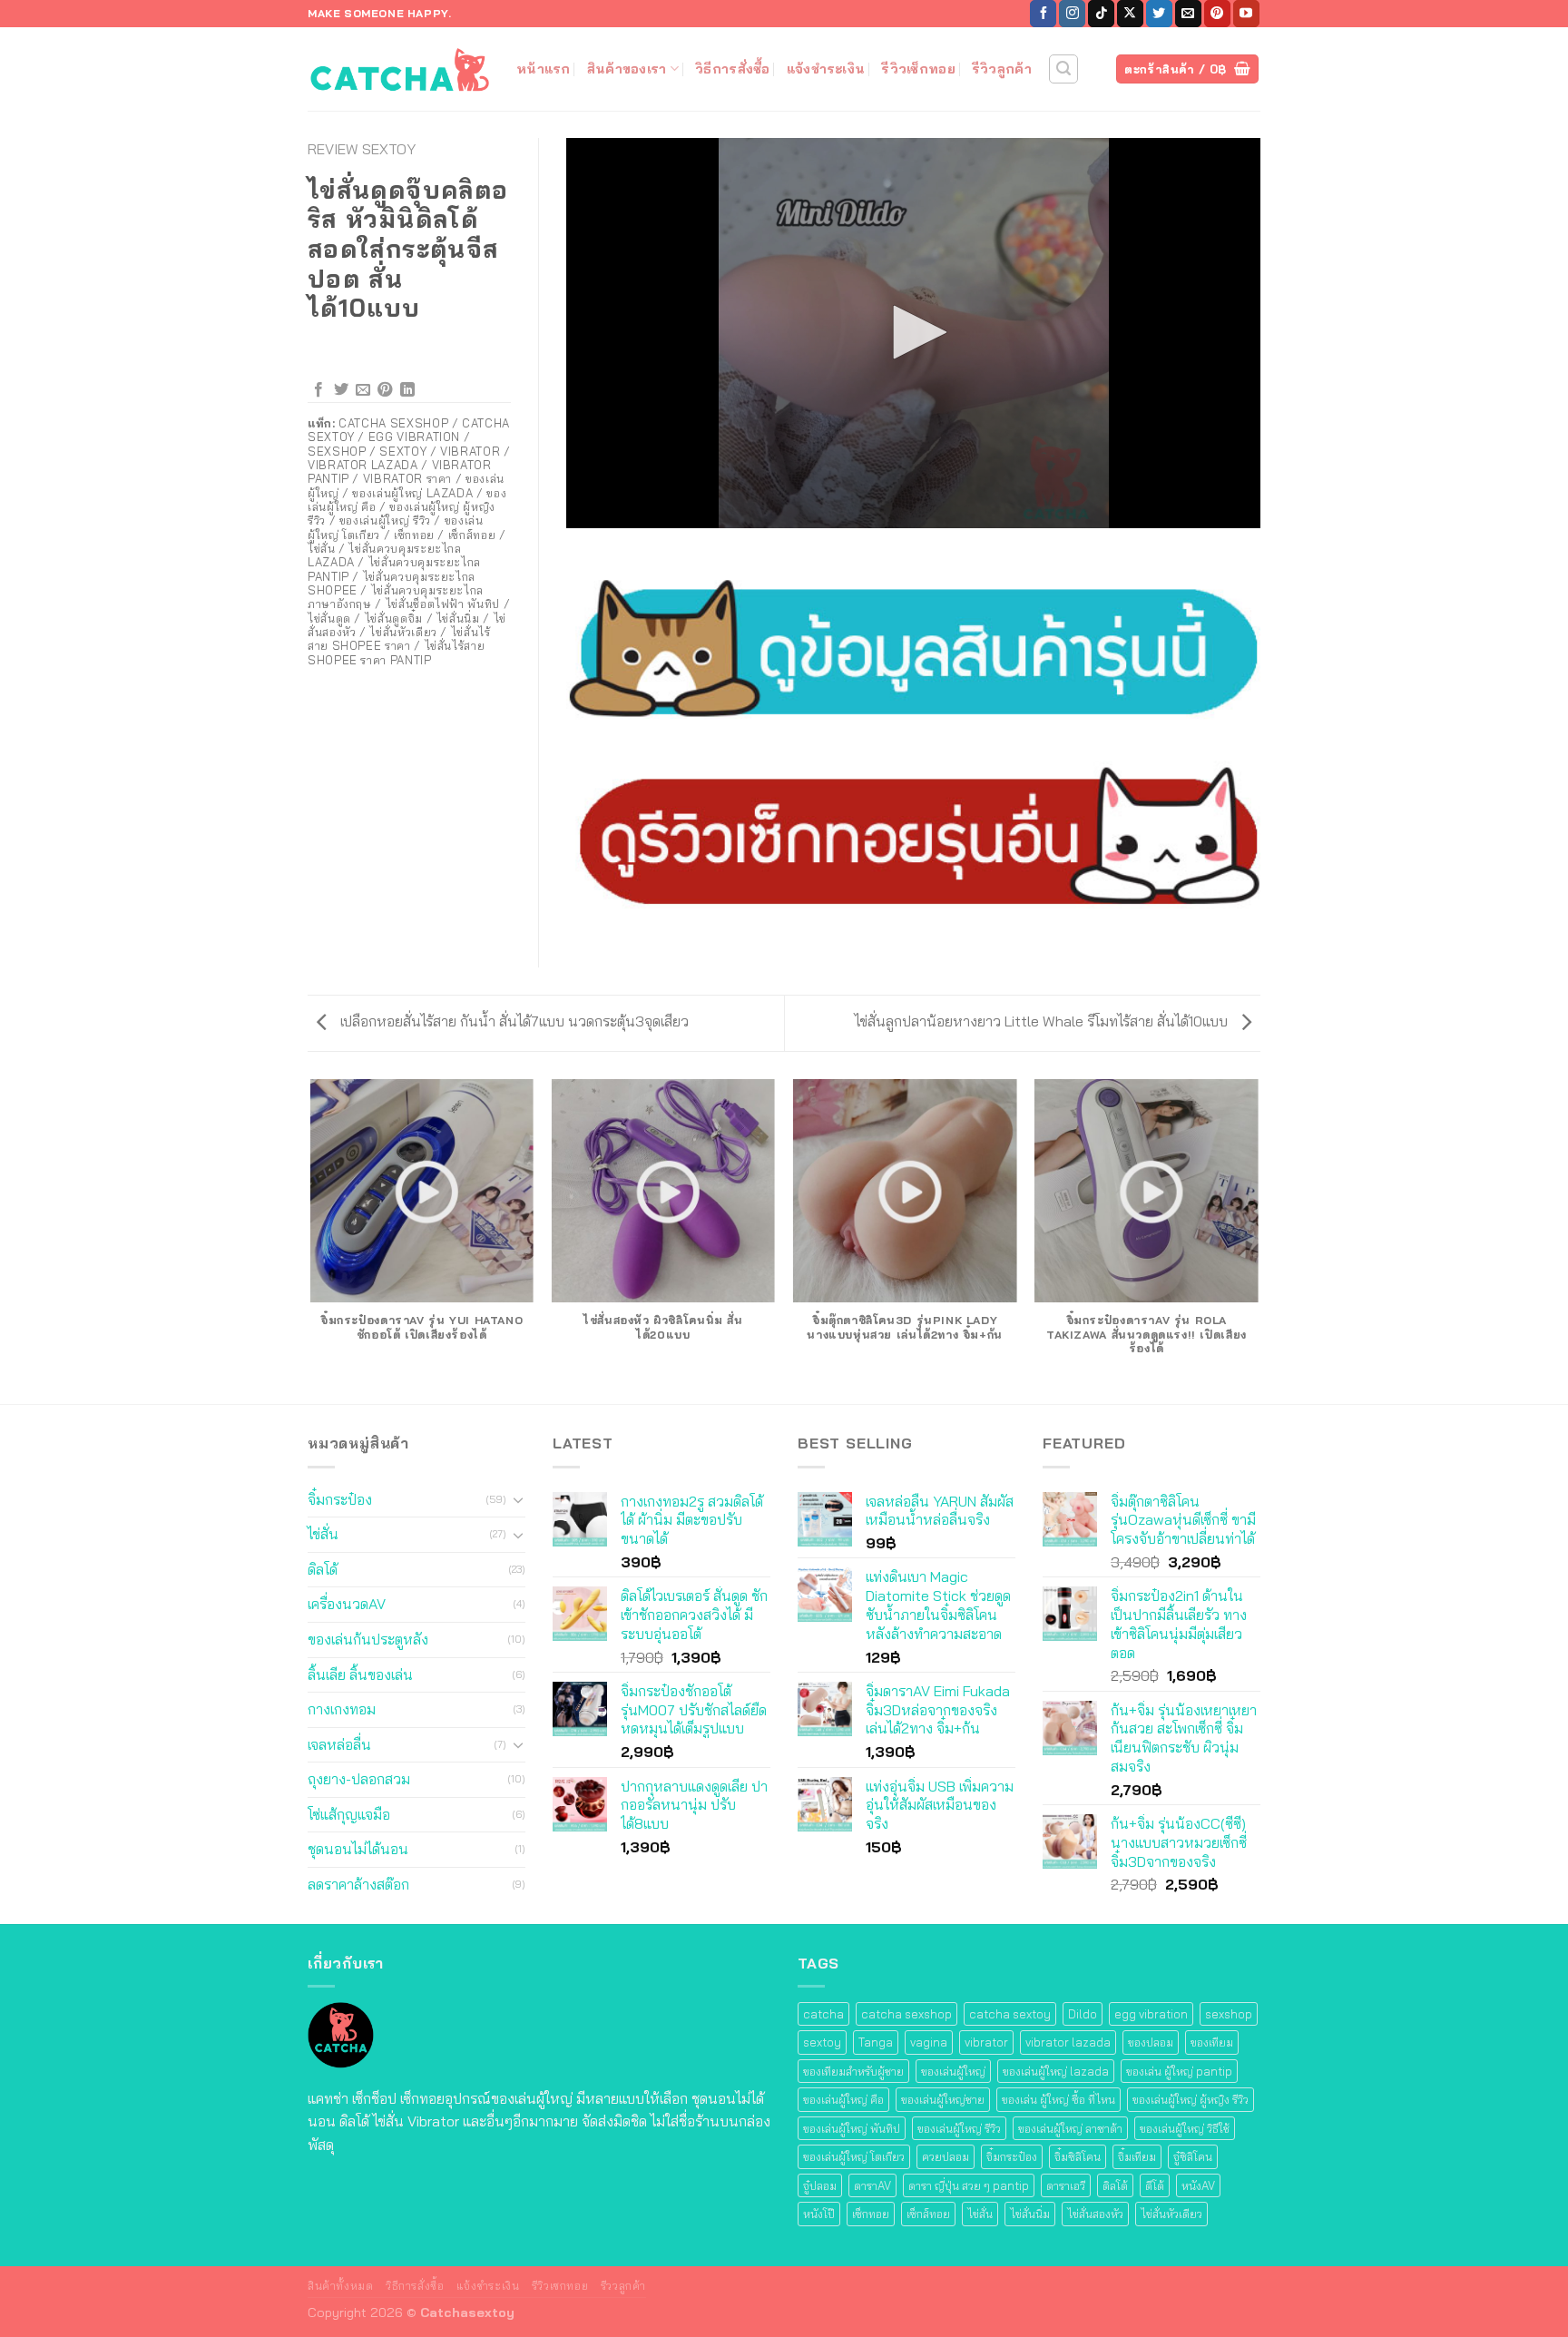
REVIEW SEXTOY (362, 149)
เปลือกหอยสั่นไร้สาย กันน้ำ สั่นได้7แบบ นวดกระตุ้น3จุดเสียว (513, 1021)
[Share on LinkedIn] (407, 390)
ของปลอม (1151, 2042)
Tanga (876, 2042)
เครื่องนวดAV (347, 1604)
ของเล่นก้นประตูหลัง (368, 1639)
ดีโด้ (1155, 2185)
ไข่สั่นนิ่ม (1030, 2214)
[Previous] (311, 1241)
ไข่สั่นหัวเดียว (1171, 2214)
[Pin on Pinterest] (385, 390)
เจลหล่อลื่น (339, 1744)
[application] (913, 333)
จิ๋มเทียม (1137, 2156)
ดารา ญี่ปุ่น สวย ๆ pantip (969, 2185)
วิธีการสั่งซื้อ (733, 69)
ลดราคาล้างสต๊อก (358, 1884)
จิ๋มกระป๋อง (340, 1499)
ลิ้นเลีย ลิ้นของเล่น (360, 1674)
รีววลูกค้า (623, 2286)
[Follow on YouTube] (1246, 14)
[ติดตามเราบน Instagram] (1072, 14)
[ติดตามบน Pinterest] (1217, 14)
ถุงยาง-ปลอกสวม (359, 1779)
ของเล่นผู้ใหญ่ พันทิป (852, 2128)
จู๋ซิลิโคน (1193, 2156)
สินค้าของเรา (627, 69)
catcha (823, 2014)
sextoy (822, 2042)
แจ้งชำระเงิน (826, 69)
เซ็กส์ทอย (928, 2214)
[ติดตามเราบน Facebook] (1043, 14)
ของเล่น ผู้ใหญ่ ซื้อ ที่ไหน (1058, 2099)
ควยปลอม (946, 2156)
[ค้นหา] (1063, 69)
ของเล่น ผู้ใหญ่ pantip (1179, 2071)
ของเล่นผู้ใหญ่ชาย (943, 2099)
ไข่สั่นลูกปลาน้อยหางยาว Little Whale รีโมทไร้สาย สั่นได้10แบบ (1043, 1021)
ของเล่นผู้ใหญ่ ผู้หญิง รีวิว (1191, 2099)
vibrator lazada (1068, 2042)
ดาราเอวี (1066, 2185)
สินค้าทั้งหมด (341, 2286)
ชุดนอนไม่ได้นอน (358, 1849)
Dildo (1083, 2014)
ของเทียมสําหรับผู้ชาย (853, 2071)
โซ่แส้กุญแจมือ (349, 1814)
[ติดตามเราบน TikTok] (1101, 14)
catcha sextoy (1010, 2014)
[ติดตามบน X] (1130, 14)
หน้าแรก (544, 69)
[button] (914, 332)
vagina (929, 2042)
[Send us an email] (1188, 14)
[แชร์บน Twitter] (341, 390)
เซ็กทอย (871, 2214)
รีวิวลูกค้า (1002, 69)
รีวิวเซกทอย (560, 2286)
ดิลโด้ (323, 1569)
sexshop (1229, 2014)
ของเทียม (1212, 2042)
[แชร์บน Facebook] (318, 390)
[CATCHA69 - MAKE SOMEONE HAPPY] (398, 69)
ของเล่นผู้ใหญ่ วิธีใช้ (1185, 2128)
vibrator (986, 2042)
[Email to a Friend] (363, 390)
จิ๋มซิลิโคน (1078, 2156)
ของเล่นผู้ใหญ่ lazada (1056, 2071)
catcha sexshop (906, 2014)
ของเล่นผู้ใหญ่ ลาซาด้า (1070, 2128)
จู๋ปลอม (820, 2185)
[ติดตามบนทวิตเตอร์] (1159, 14)
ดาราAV (872, 2185)
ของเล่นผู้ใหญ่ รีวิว (959, 2128)
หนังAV (1198, 2185)
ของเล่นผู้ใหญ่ (953, 2071)
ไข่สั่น (323, 1534)
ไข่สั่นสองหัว (1095, 2214)
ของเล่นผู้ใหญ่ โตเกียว (854, 2156)
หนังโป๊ (819, 2214)
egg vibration (1151, 2014)
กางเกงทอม (342, 1709)
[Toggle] (518, 1499)
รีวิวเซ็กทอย (918, 69)
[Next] (1258, 1241)
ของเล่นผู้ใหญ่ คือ (843, 2099)
